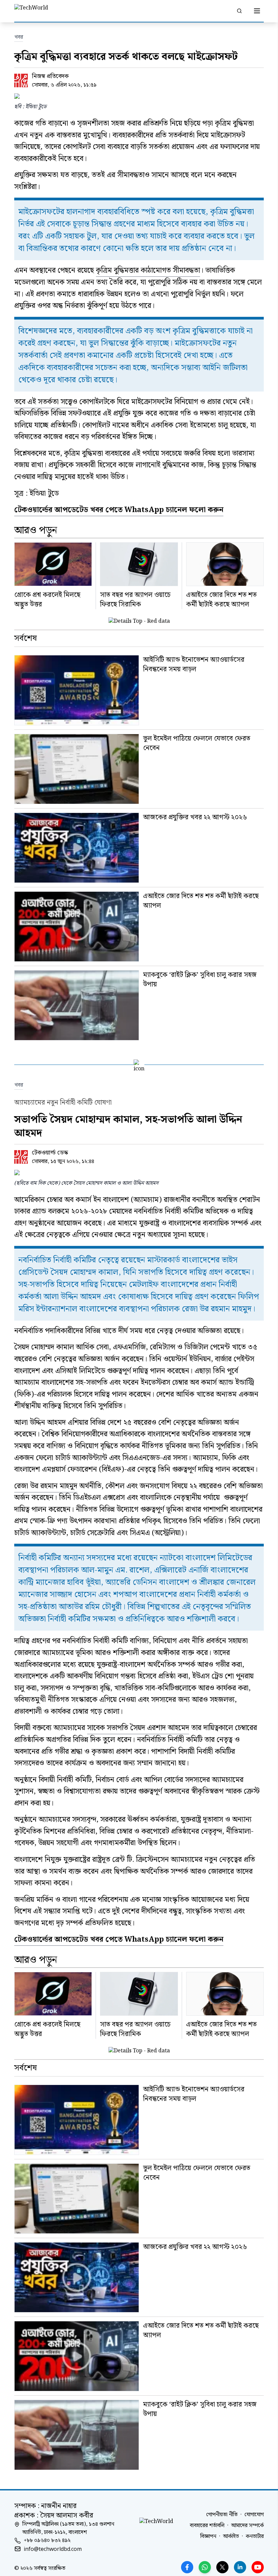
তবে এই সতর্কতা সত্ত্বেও (46, 402)
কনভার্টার (255, 2537)
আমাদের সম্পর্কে (247, 2526)
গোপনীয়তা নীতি (222, 2515)
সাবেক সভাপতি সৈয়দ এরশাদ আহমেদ (138, 1728)
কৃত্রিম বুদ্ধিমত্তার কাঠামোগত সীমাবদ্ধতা (148, 270)
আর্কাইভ (231, 2537)
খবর (19, 37)
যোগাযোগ (254, 2515)
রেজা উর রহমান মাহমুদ (46, 1486)
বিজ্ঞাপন (208, 2537)
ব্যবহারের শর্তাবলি (207, 2526)
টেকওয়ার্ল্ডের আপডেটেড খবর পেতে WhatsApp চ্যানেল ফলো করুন (119, 1939)
